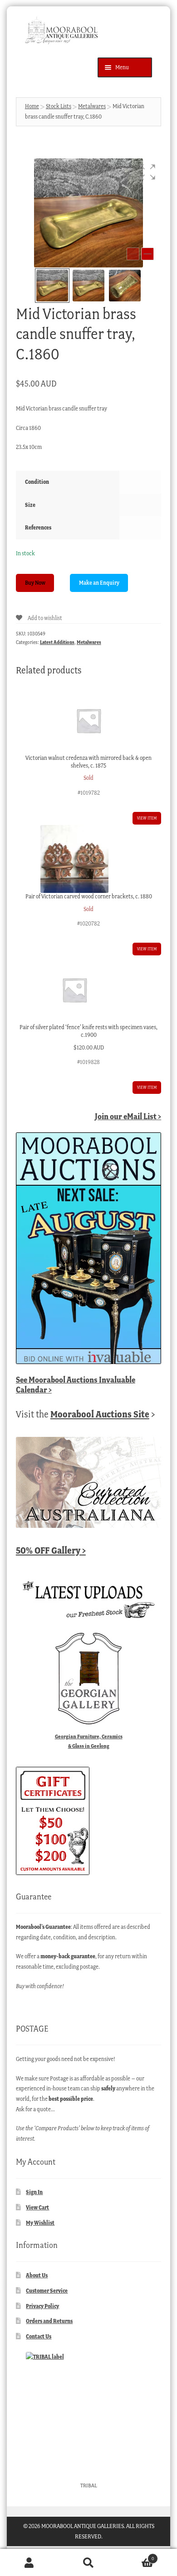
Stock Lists (59, 106)
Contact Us (39, 2336)
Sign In (34, 2192)
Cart (136, 2556)
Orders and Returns (49, 2321)
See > (76, 1385)
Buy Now (35, 583)
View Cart (37, 2207)
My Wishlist (40, 2223)
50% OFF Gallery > (51, 1550)
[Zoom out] (133, 254)
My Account (29, 2563)
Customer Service (47, 2291)
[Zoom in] (147, 254)
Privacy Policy (42, 2306)
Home (32, 106)
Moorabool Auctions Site (100, 1414)
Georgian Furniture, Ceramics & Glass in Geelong (89, 1741)
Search (88, 2563)
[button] (147, 172)
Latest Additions (57, 642)
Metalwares (92, 106)
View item (147, 818)
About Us (37, 2275)
